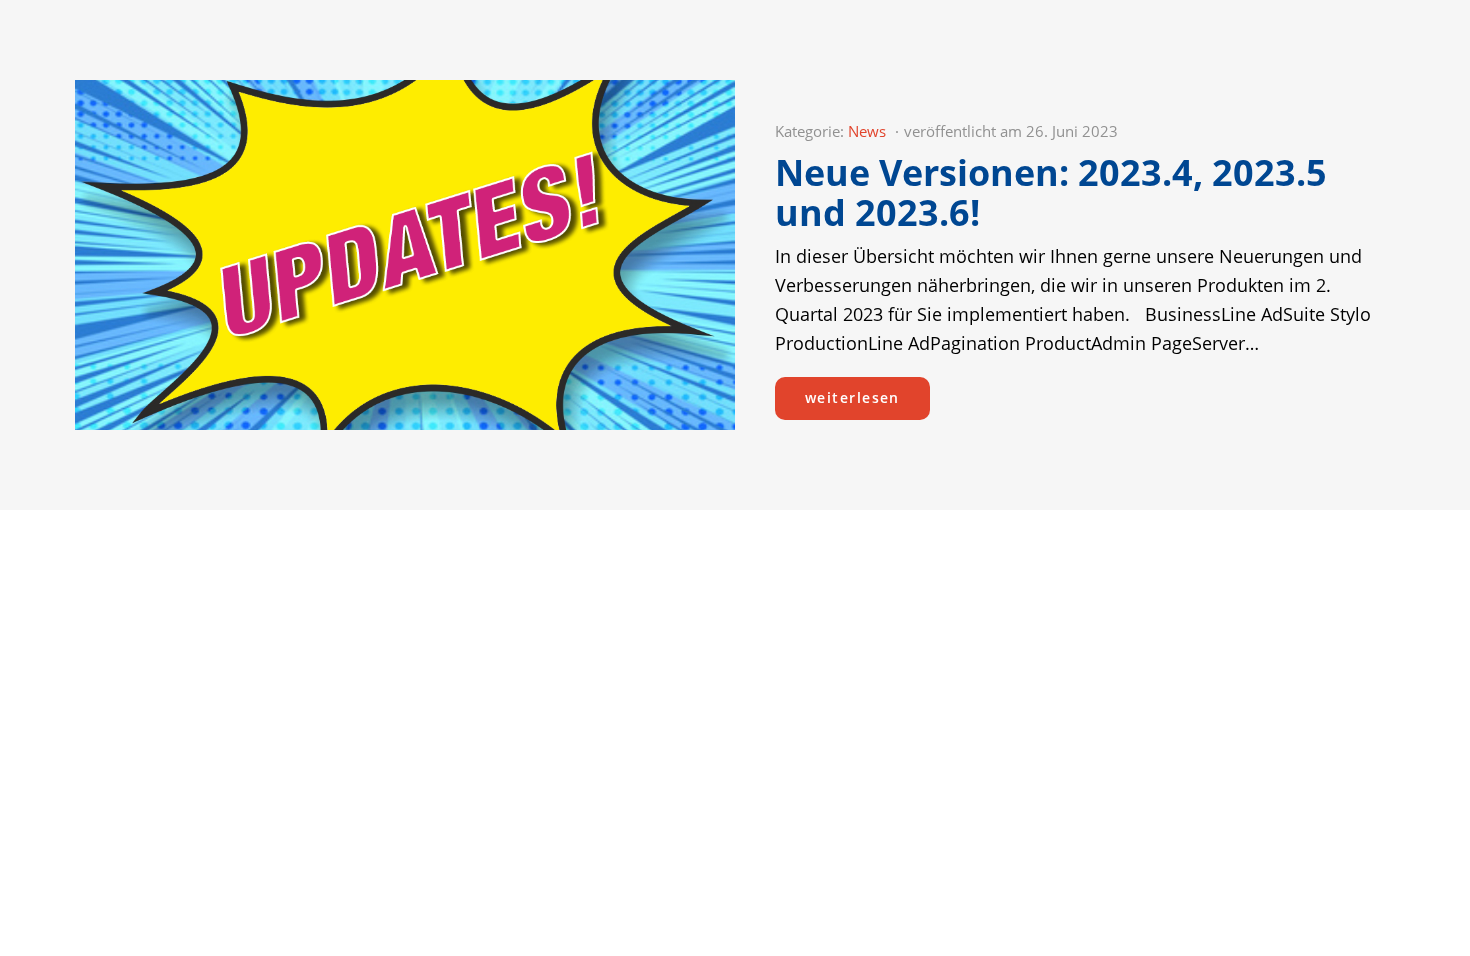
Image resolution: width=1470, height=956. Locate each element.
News (867, 131)
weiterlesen (852, 397)
